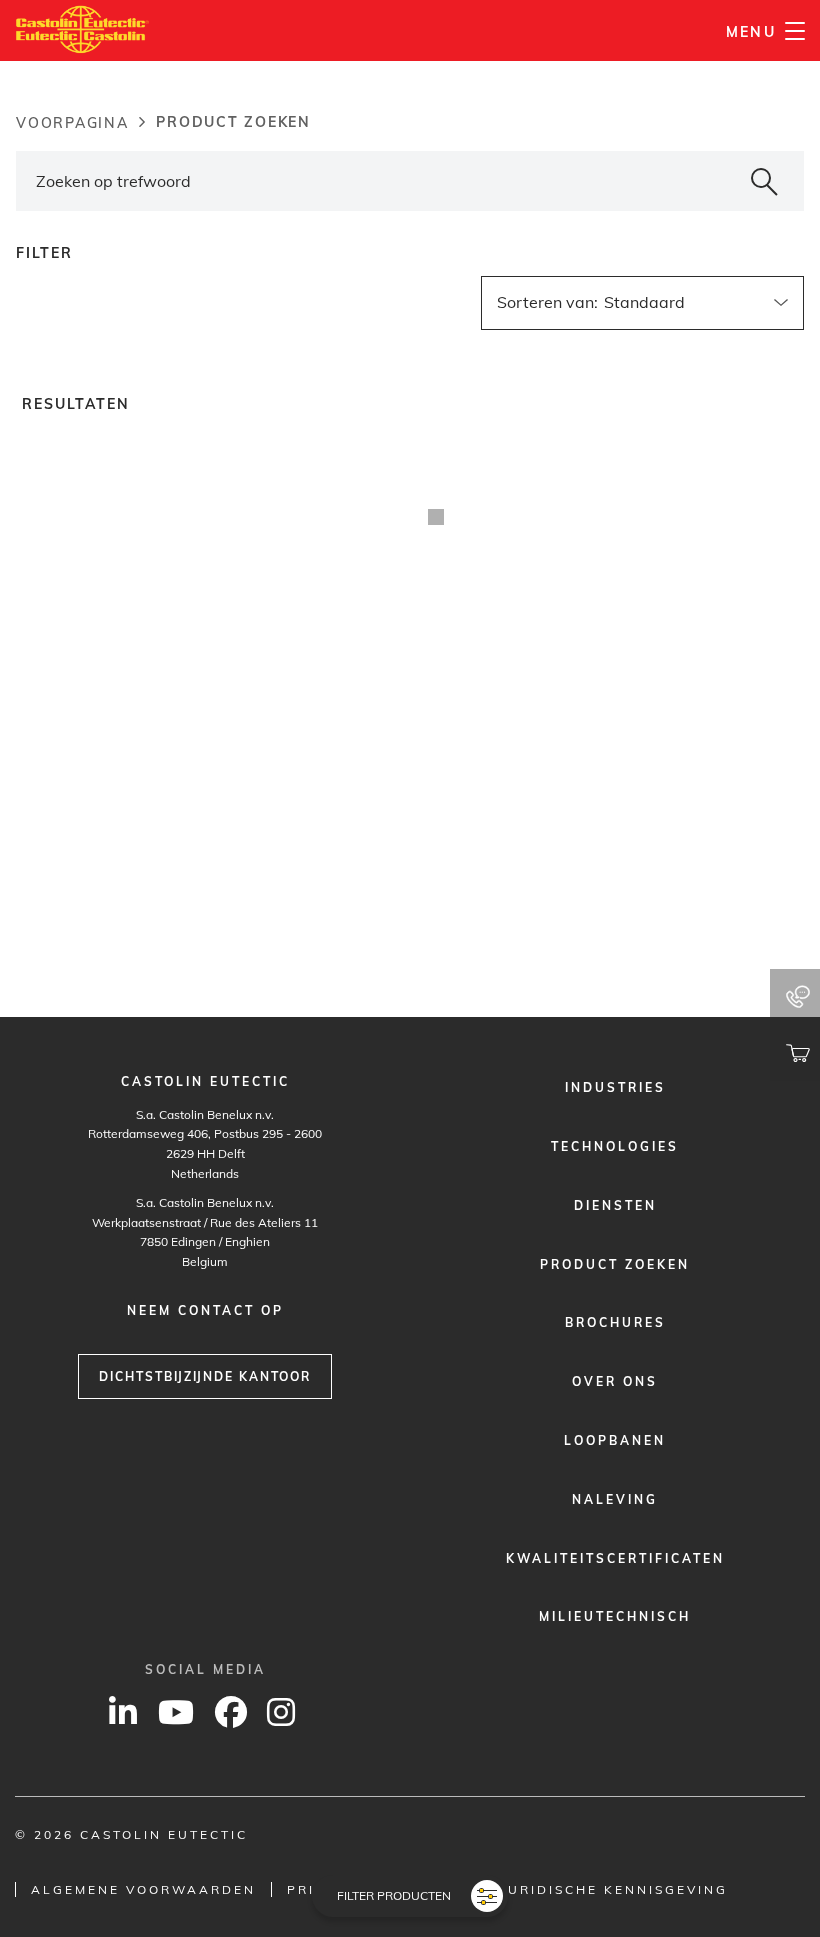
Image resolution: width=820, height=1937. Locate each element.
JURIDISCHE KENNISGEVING (614, 1889)
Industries (615, 1087)
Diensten (615, 1205)
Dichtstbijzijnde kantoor (205, 1376)
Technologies (615, 1146)
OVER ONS (615, 1381)
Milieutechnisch (615, 1616)
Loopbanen (615, 1440)
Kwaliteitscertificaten (615, 1558)
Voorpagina (72, 123)
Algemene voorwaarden (143, 1889)
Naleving (615, 1499)
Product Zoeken (615, 1264)
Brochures (615, 1322)
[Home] (82, 29)
